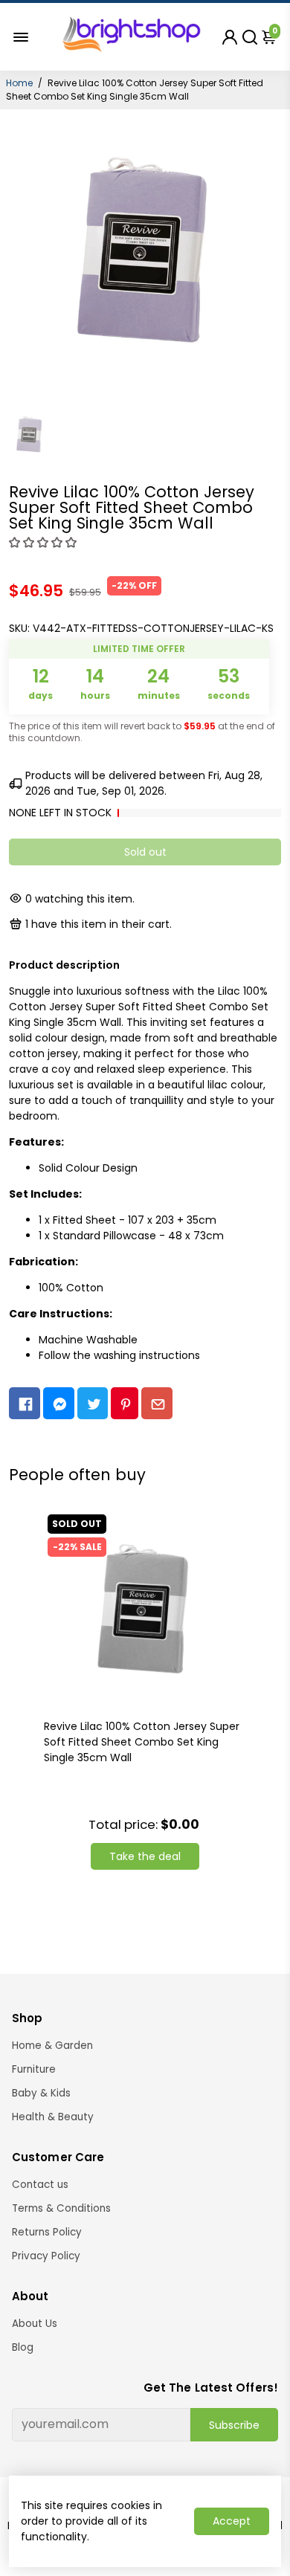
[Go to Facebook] (25, 1403)
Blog (23, 2347)
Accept (232, 2521)
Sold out (145, 852)
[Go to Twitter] (93, 1403)
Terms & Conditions (61, 2208)
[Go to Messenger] (59, 1403)
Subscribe (234, 2425)
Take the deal (145, 1856)
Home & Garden (52, 2046)
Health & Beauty (53, 2117)
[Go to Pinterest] (125, 1403)
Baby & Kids (41, 2093)
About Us (35, 2324)
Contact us (40, 2185)
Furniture (34, 2069)
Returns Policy (47, 2232)
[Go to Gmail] (157, 1403)
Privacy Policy (46, 2256)
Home (19, 83)
